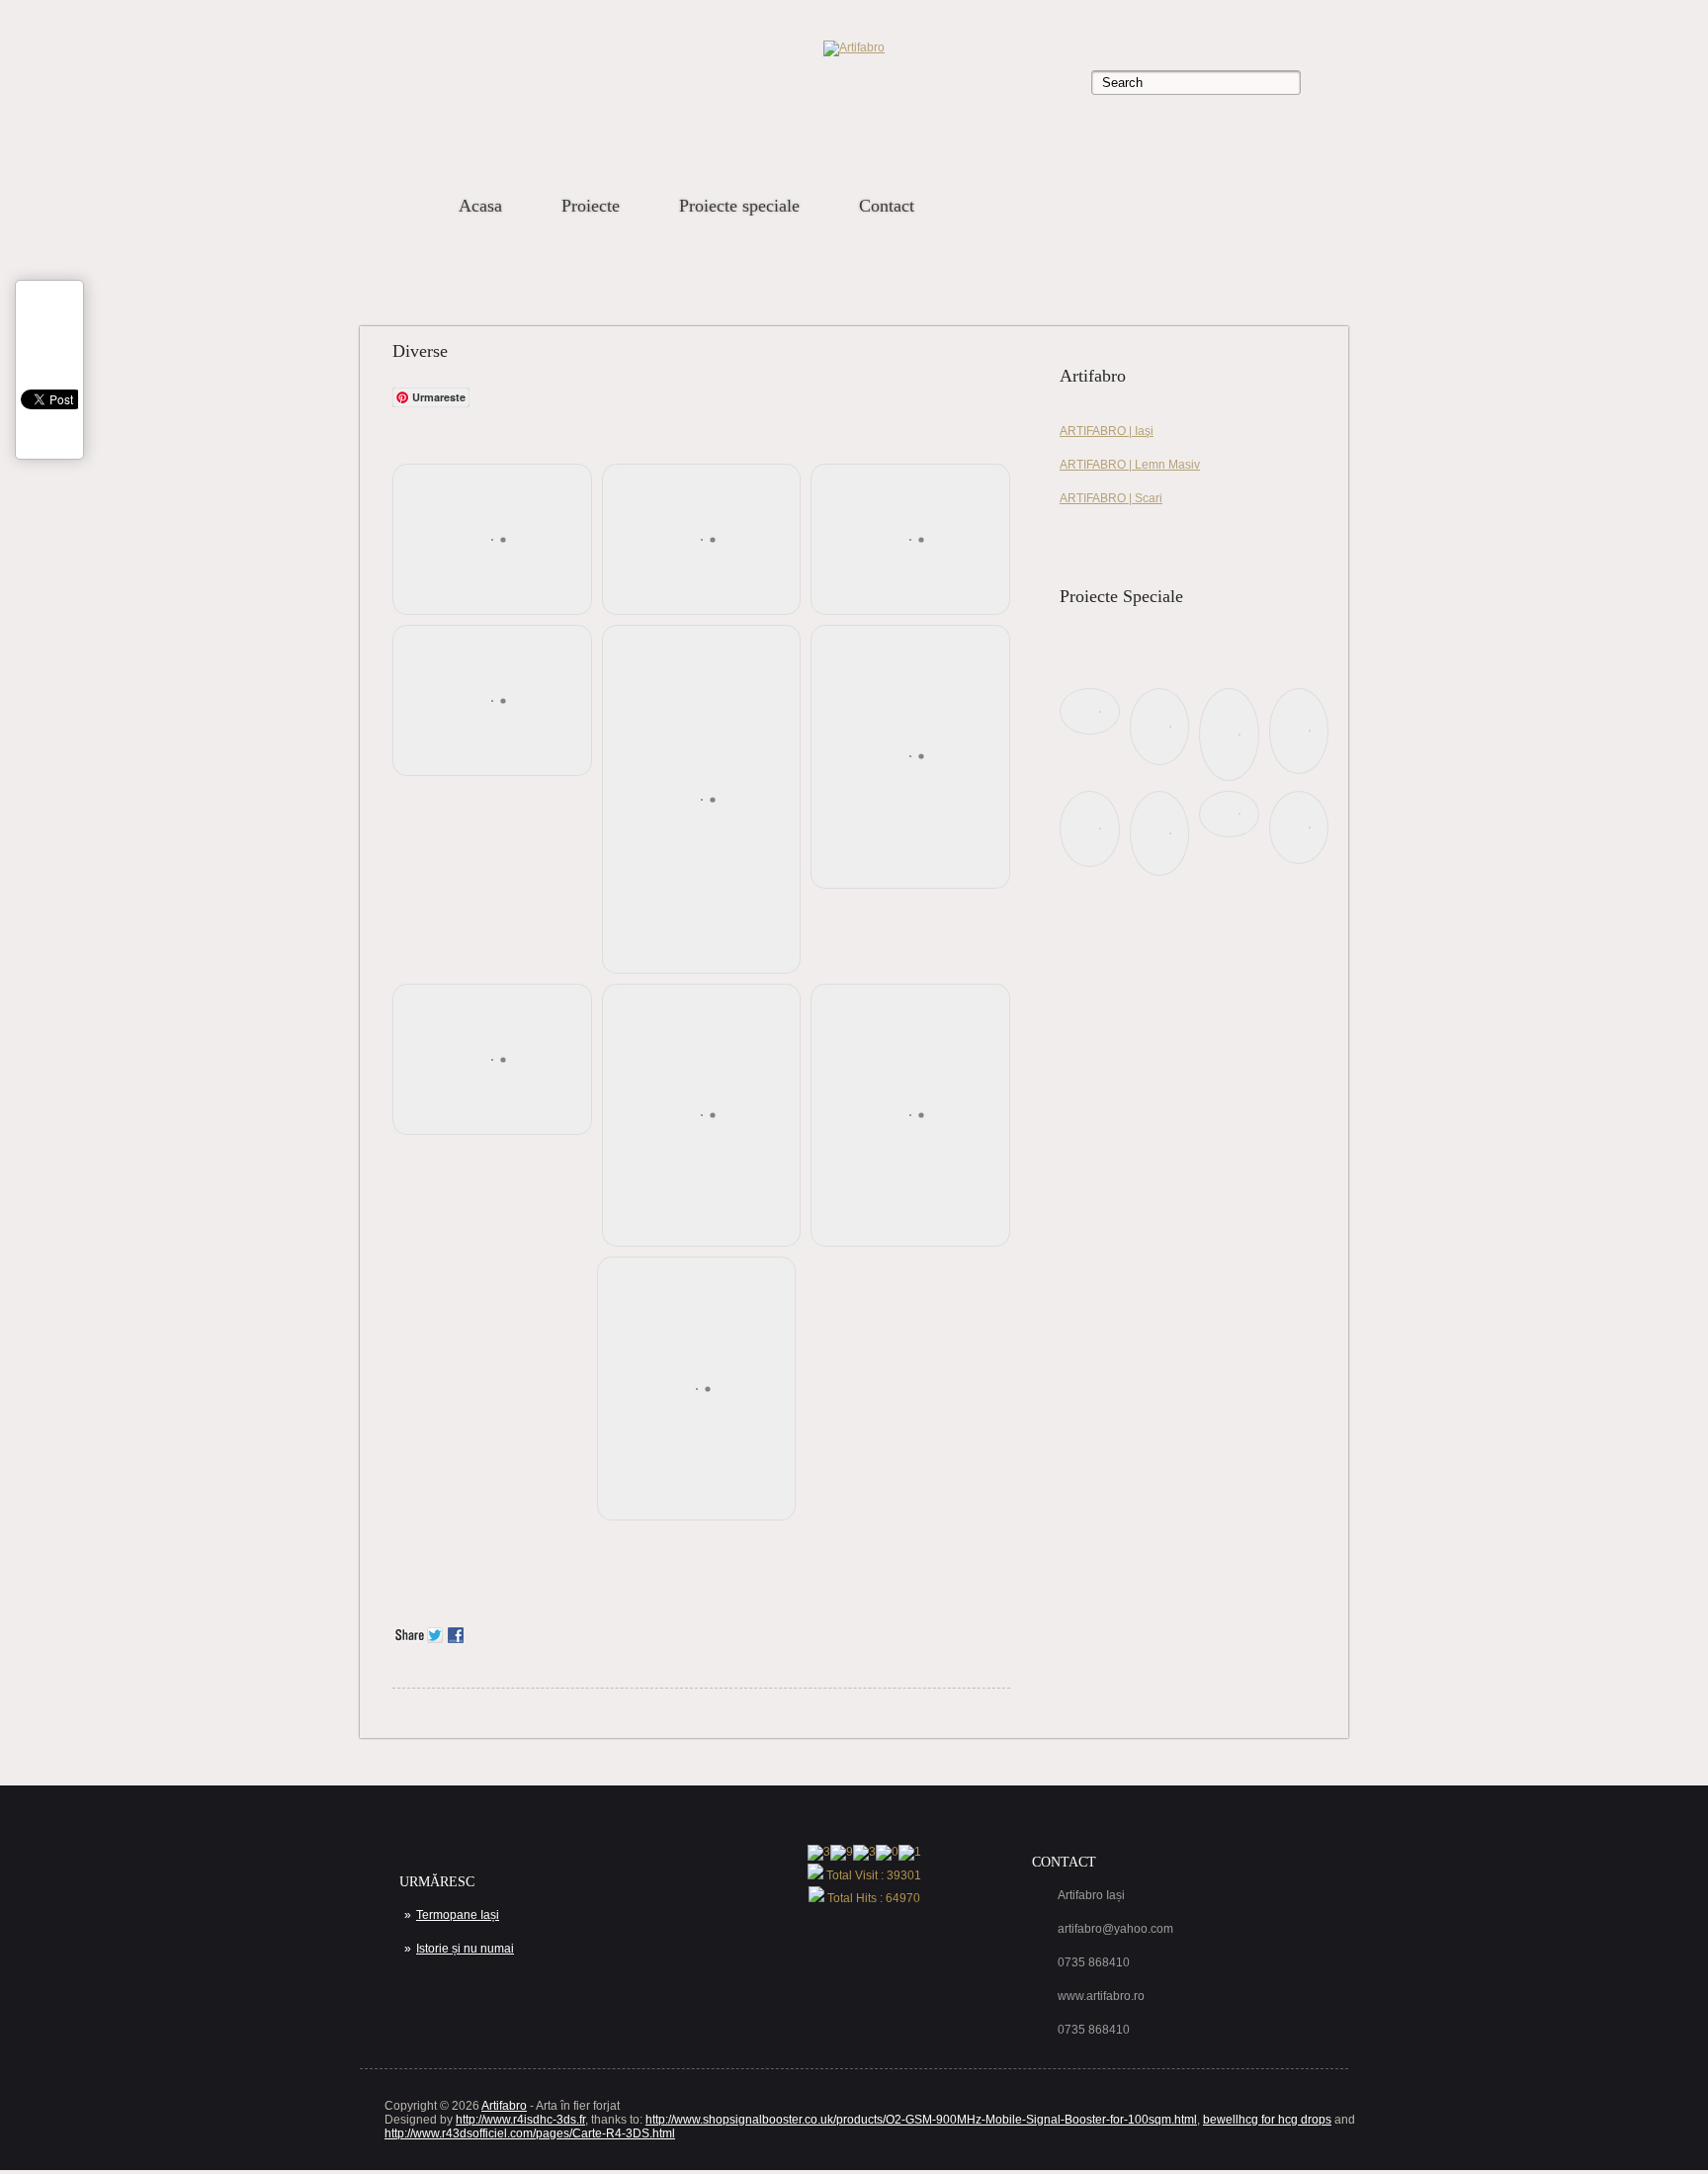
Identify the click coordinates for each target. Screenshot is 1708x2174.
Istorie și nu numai (465, 1949)
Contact (887, 206)
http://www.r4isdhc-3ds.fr (520, 2120)
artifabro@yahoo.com (1115, 1929)
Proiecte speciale (739, 206)
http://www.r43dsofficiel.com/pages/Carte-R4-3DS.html (530, 2133)
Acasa (480, 206)
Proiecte (591, 206)
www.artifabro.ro (1101, 1996)
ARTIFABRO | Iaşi (1107, 431)
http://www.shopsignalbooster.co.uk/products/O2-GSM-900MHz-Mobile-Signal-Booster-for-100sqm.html (921, 2120)
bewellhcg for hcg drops (1267, 2120)
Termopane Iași (458, 1915)
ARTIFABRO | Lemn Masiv (1130, 465)
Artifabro (504, 2106)
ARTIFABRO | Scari (1111, 498)
